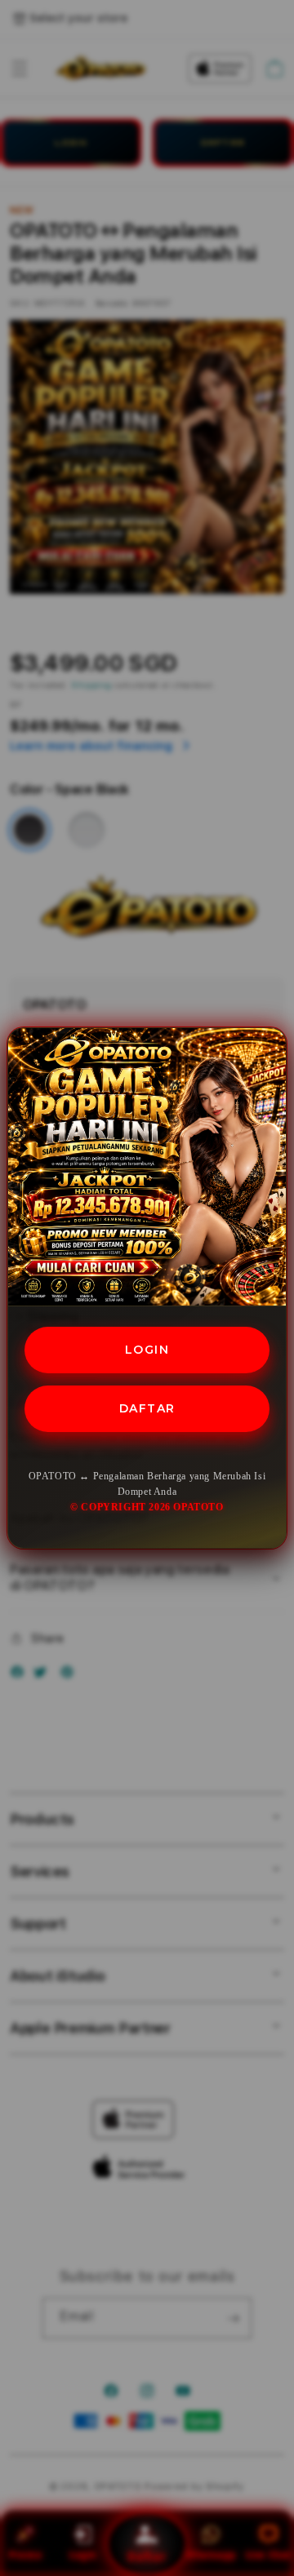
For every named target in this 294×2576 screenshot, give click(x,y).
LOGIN (147, 1350)
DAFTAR (147, 1408)
